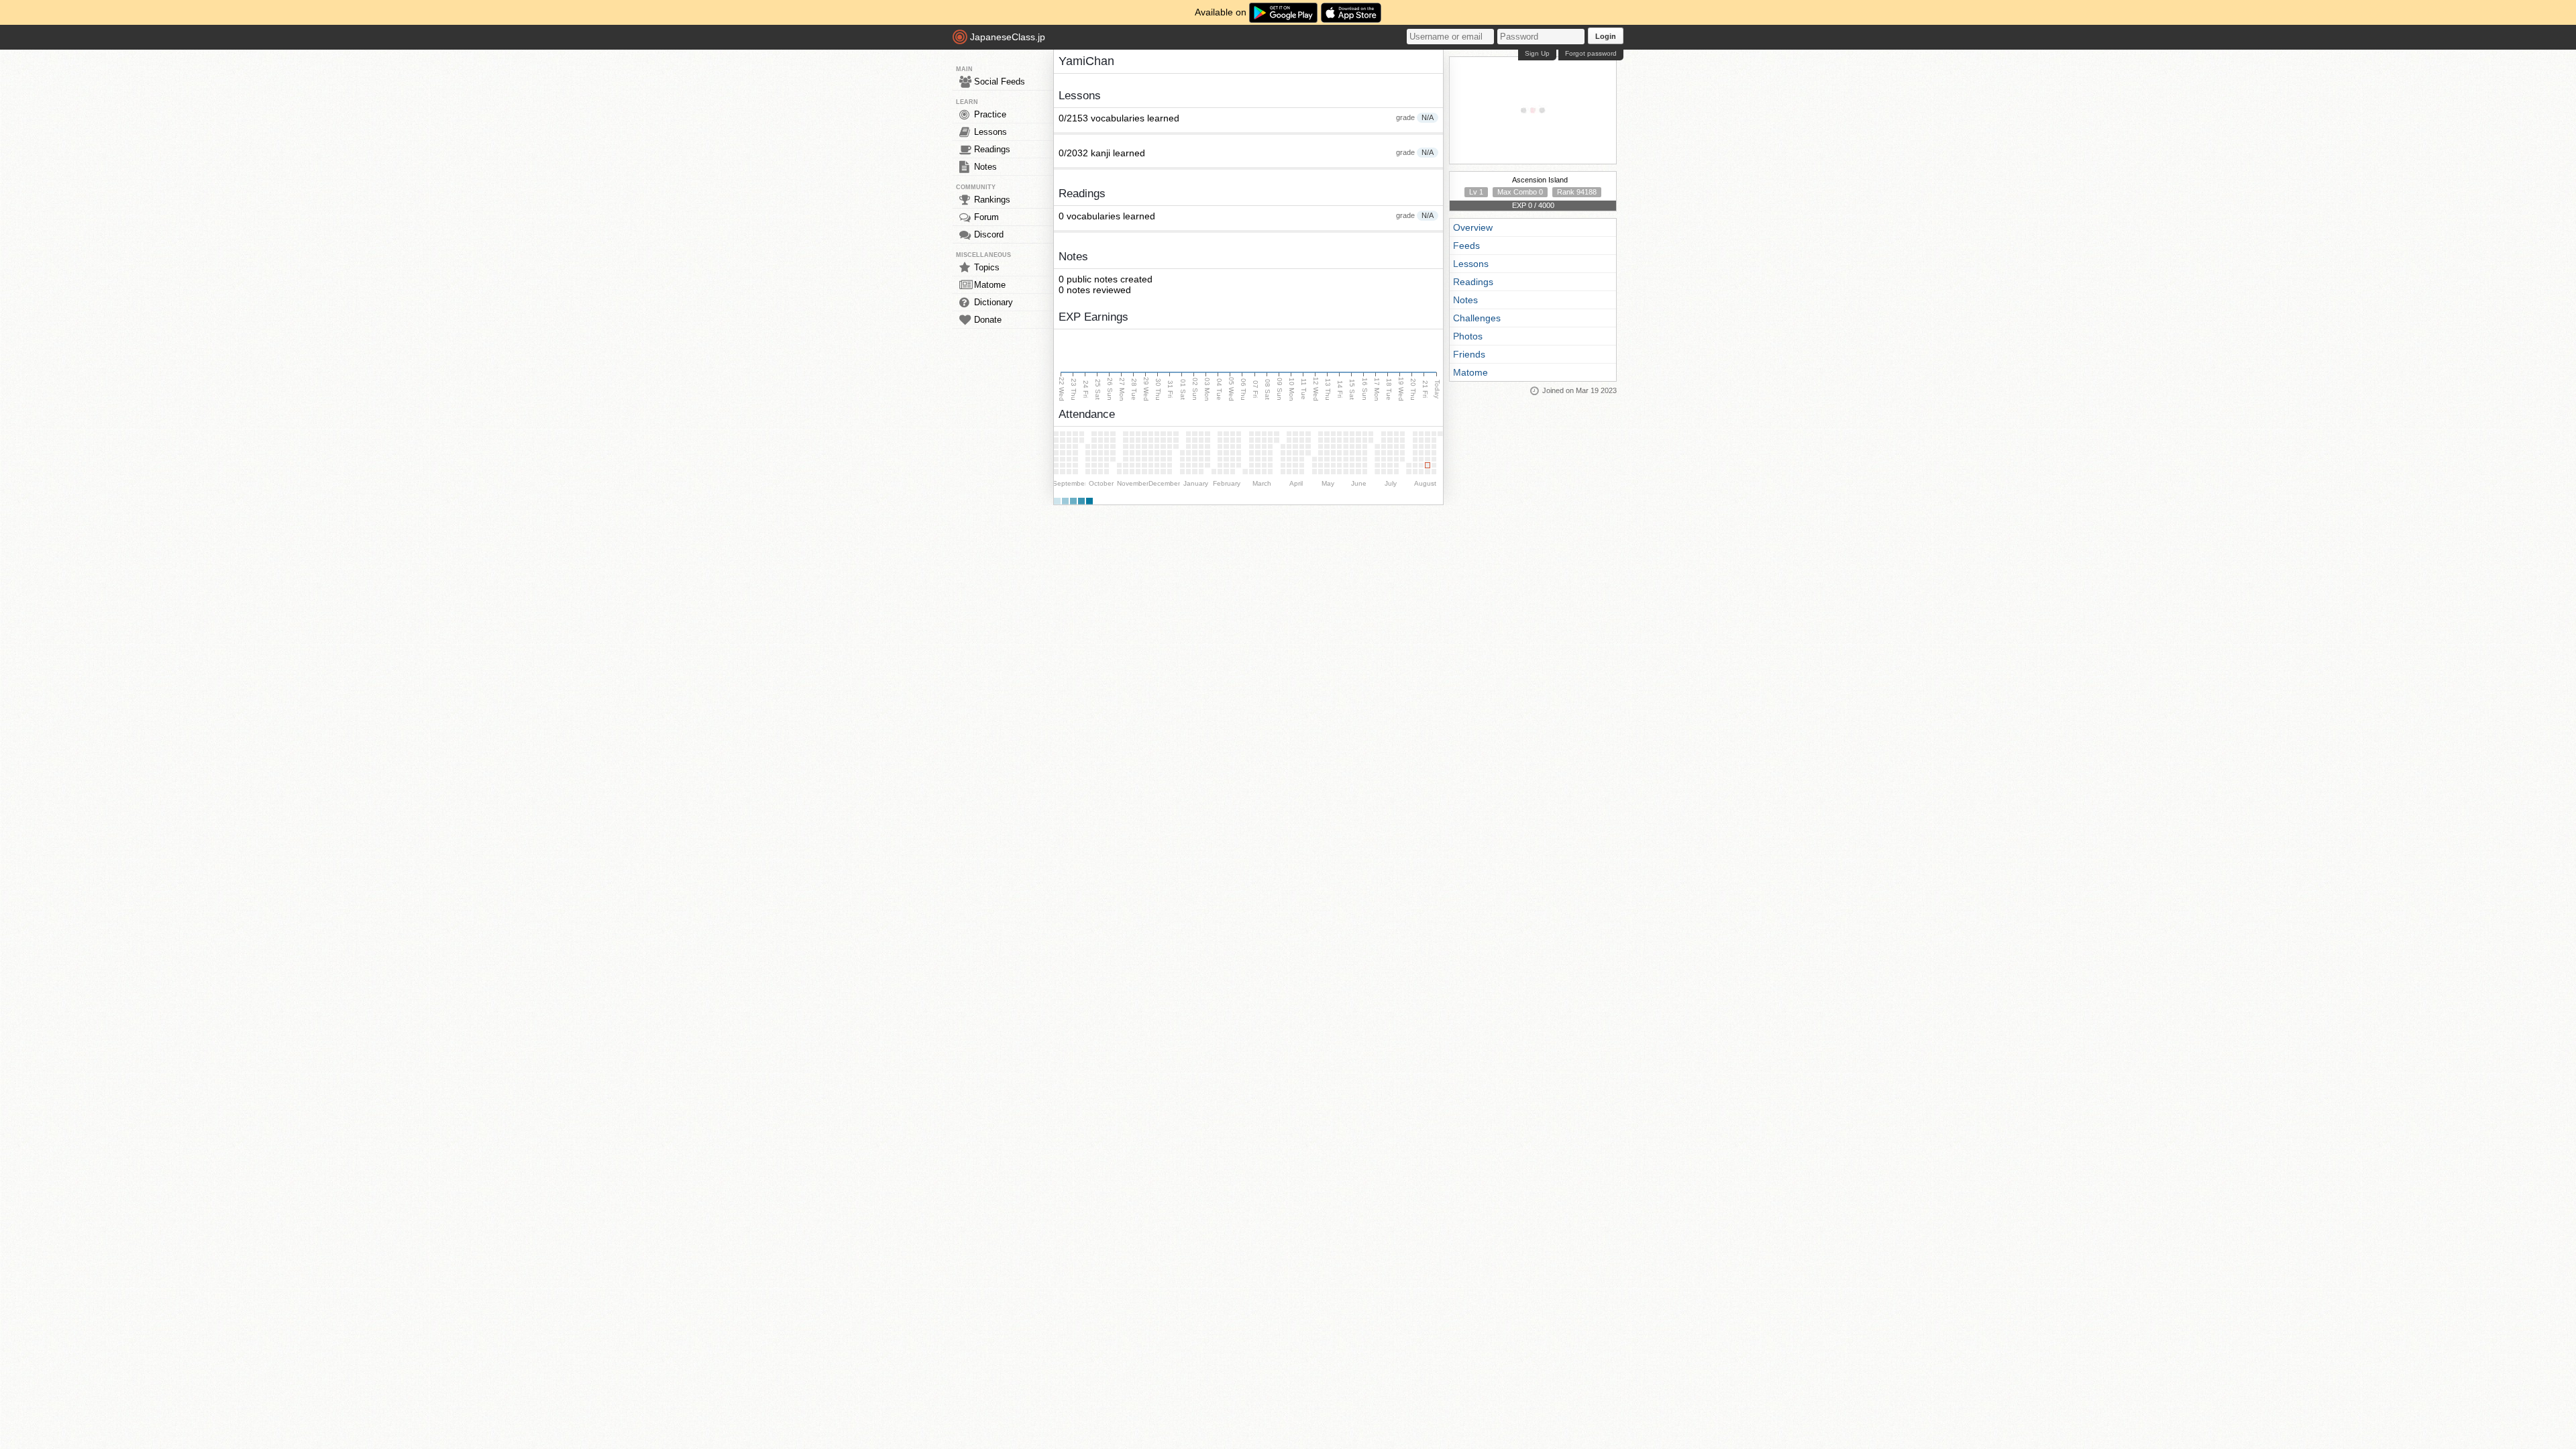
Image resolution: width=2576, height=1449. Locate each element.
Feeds (1466, 246)
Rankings (992, 200)
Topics (987, 267)
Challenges (1477, 318)
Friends (1469, 354)
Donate (988, 320)
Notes (985, 167)
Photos (1468, 336)
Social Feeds (1000, 82)
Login (1606, 36)
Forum (986, 217)
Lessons (990, 132)
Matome (990, 285)
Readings (992, 149)
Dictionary (994, 302)
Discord (989, 234)
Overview (1473, 227)
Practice (990, 114)
